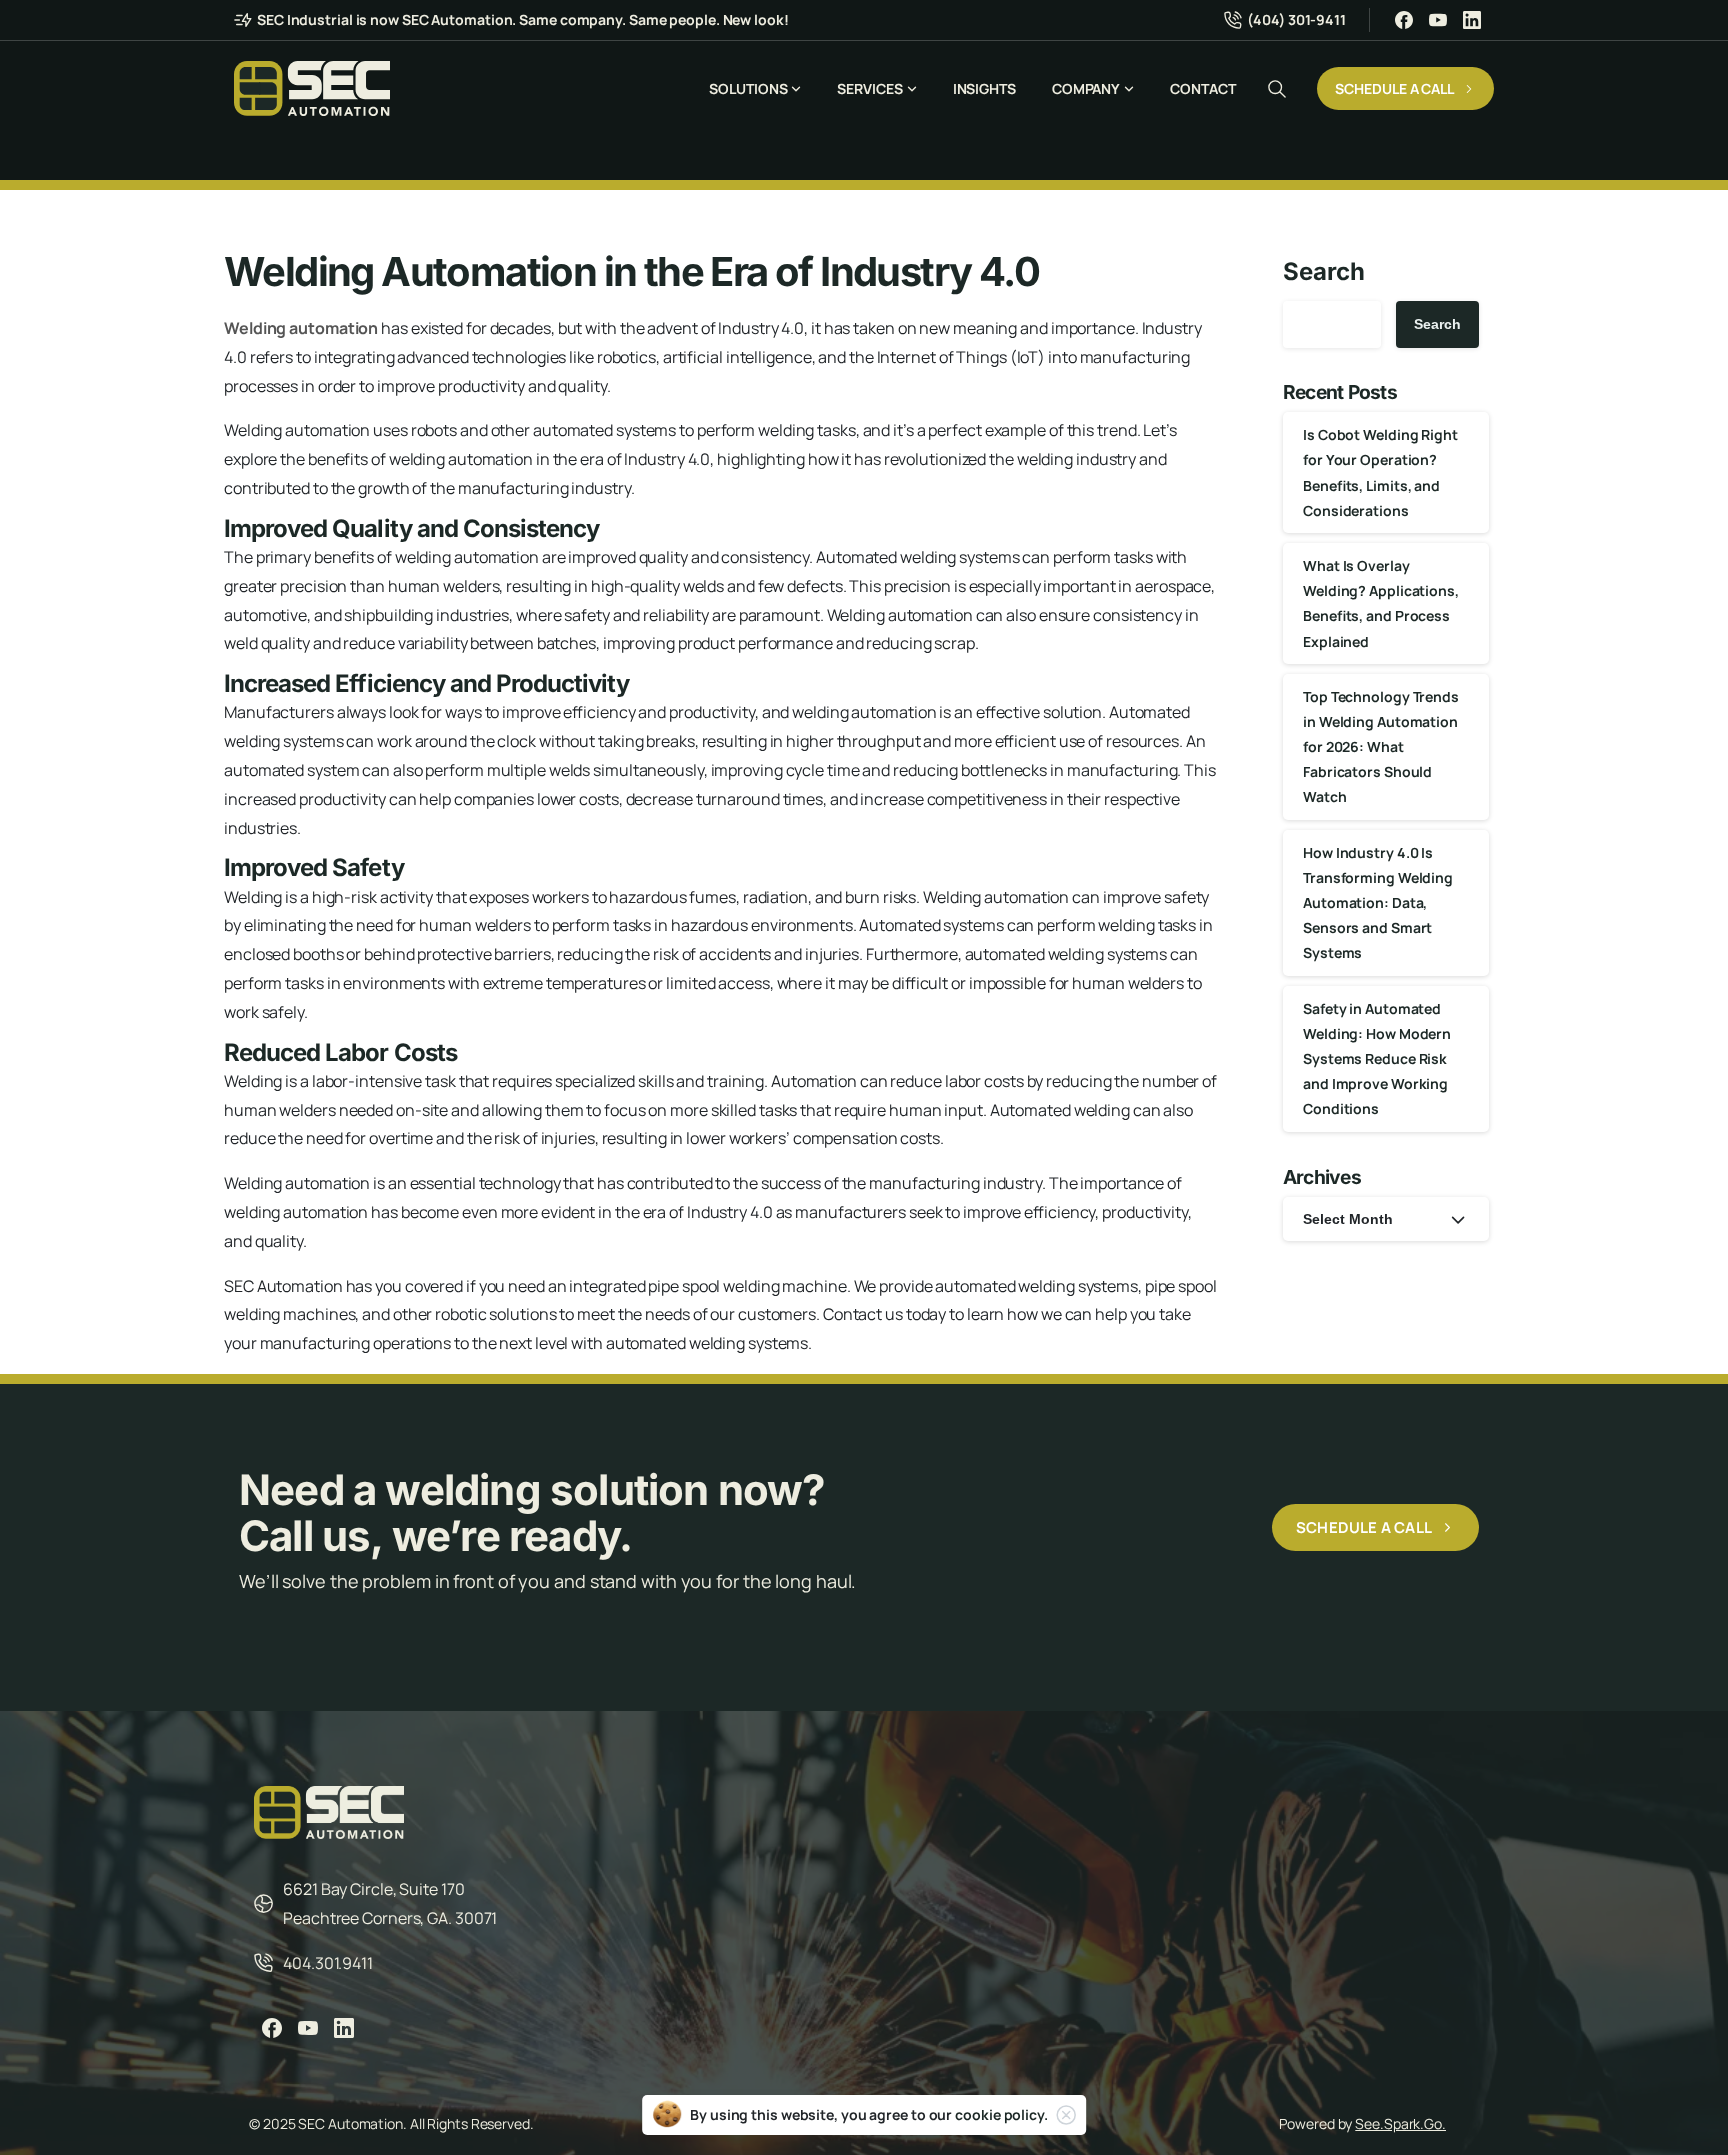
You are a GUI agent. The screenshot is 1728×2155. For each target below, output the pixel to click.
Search (1323, 271)
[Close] (1066, 2115)
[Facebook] (1404, 20)
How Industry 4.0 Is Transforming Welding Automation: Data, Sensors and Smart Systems (1378, 903)
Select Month (1348, 1219)
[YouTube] (1438, 20)
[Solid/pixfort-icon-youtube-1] (308, 2027)
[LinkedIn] (1472, 20)
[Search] (1277, 89)
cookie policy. (1001, 2114)
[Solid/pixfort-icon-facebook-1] (272, 2027)
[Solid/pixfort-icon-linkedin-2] (344, 2027)
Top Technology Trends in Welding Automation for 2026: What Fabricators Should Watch (1381, 747)
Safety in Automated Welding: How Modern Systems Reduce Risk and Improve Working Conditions (1377, 1059)
